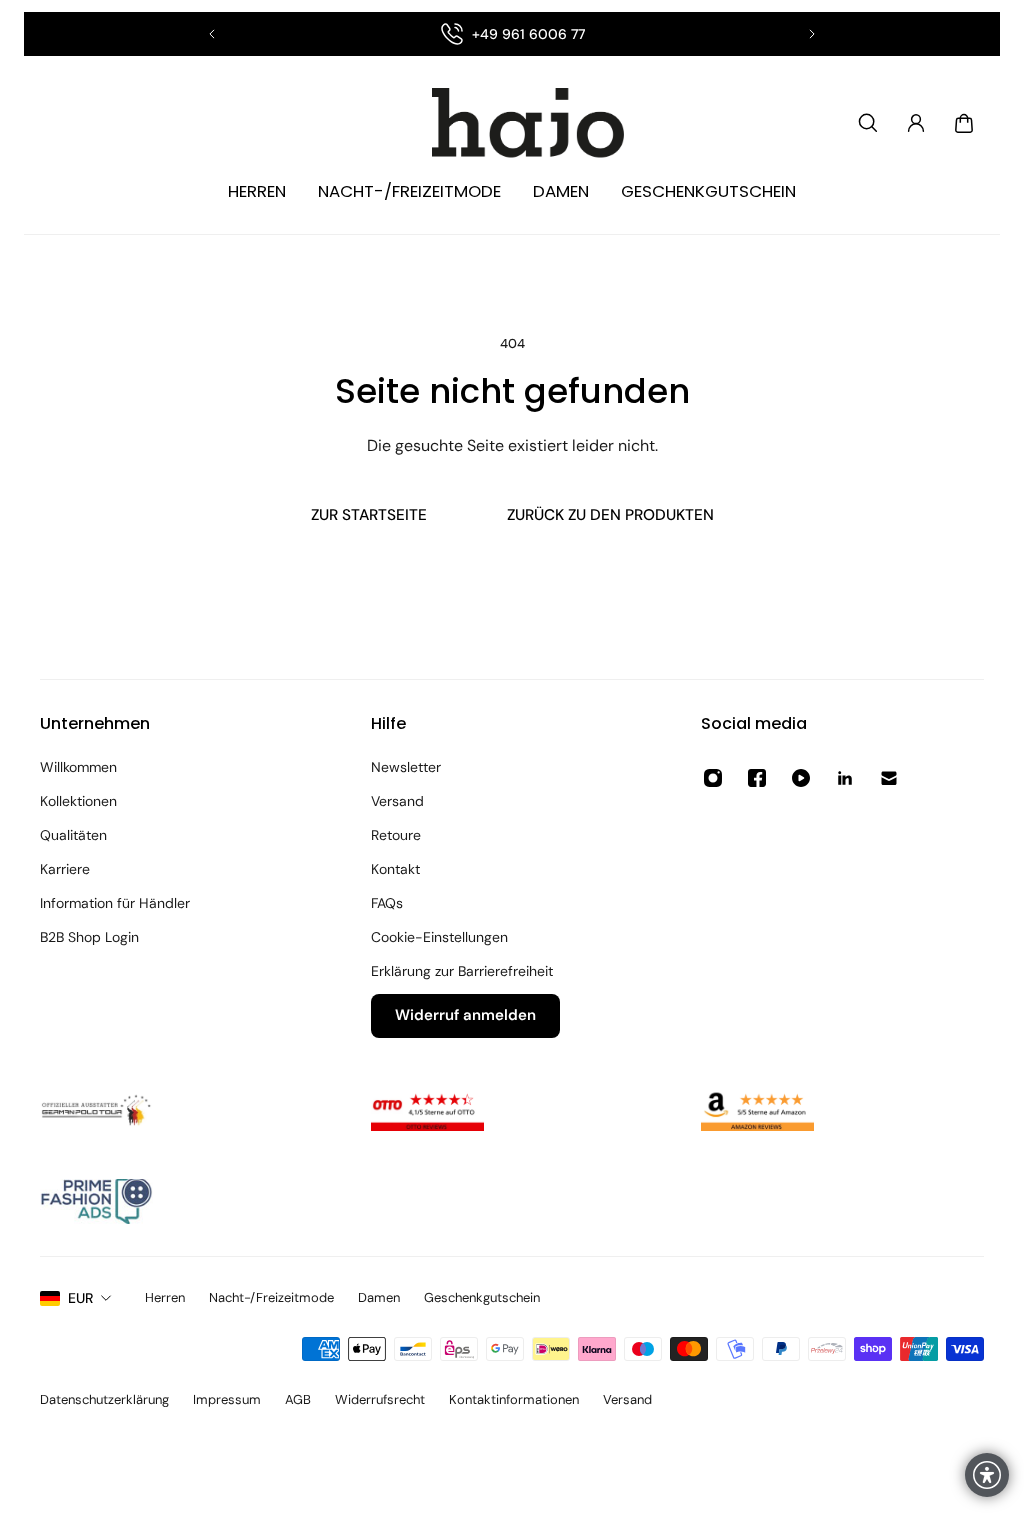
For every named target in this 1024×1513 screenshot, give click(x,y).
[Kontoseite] (916, 123)
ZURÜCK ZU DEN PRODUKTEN (610, 515)
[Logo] (512, 123)
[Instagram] (713, 778)
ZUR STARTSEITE (369, 515)
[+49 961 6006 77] (512, 34)
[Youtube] (801, 778)
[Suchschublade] (868, 123)
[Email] (889, 778)
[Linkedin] (845, 778)
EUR (80, 1298)
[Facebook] (757, 778)
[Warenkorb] (964, 123)
